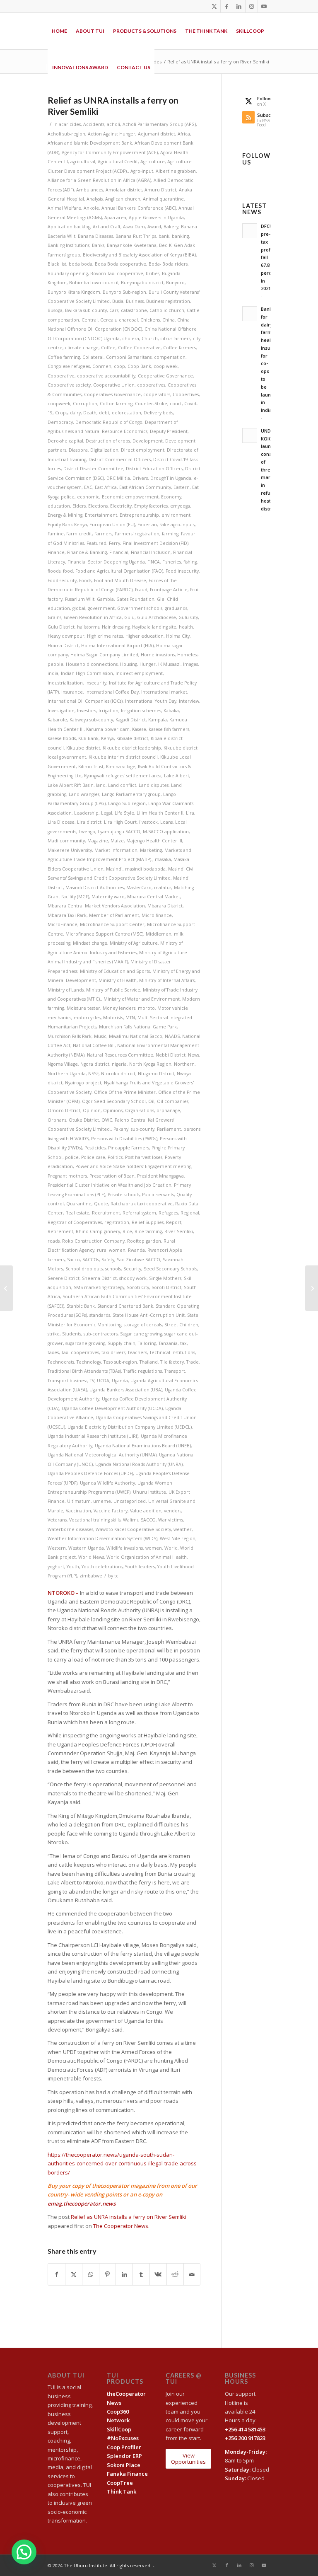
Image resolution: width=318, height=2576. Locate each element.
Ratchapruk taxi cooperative (142, 1204)
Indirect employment (139, 673)
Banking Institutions (69, 245)
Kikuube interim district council (123, 757)
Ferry (114, 543)
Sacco (73, 1260)
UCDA (103, 1381)
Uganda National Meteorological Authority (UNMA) (102, 1455)
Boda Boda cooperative (120, 264)
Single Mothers (165, 1278)
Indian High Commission (87, 673)
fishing (190, 562)
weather (183, 1529)
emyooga (180, 506)
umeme (102, 1501)
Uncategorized (130, 1501)
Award (154, 227)
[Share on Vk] (158, 2274)
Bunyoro (175, 283)
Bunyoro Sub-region (124, 292)
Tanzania (168, 1343)
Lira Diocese (61, 822)
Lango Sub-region (127, 803)
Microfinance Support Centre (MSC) (104, 934)
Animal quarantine (163, 199)
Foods (85, 581)
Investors (87, 711)
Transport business (67, 1381)
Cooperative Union (114, 385)
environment (176, 515)
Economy (171, 497)
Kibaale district (132, 738)
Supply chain (122, 1343)
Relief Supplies (148, 1222)
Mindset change (90, 943)
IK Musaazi (169, 664)
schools (113, 1269)
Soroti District (166, 1287)
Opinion (92, 1110)
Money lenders (119, 1008)
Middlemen (159, 934)
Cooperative (61, 376)
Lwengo (87, 832)
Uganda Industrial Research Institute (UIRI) (93, 1436)
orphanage (168, 1110)
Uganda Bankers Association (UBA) (126, 1390)
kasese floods (62, 738)
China (169, 320)
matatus (163, 888)
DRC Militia (118, 478)
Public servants (158, 1195)
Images (190, 664)
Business (135, 301)
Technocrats (61, 1362)
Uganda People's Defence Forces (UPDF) (90, 1473)
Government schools (140, 608)
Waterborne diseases (70, 1529)
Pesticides (95, 1148)
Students (72, 1334)
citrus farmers (175, 339)
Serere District (64, 1278)
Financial (119, 552)
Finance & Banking (87, 552)
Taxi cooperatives (80, 1352)
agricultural (83, 162)
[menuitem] (59, 31)
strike (54, 1334)
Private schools (124, 1195)
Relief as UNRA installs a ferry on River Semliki (129, 2217)
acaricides (70, 124)
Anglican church (123, 199)
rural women (111, 1250)
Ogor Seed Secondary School (114, 1101)
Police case (93, 1157)
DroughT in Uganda (171, 478)
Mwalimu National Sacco (136, 1036)
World (171, 1548)
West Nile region (178, 1538)
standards (100, 1315)
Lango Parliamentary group (131, 794)
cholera (131, 339)
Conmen (102, 366)
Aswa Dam (134, 227)
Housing (129, 664)
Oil (151, 1101)
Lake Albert (177, 776)
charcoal (128, 320)
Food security (62, 581)
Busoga (55, 310)
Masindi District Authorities (95, 888)
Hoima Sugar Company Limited (104, 655)
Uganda (120, 1381)
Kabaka (171, 711)
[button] (24, 2552)
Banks (98, 245)
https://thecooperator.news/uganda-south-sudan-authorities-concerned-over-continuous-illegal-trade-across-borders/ (123, 2164)
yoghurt (56, 1567)
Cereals (108, 320)
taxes (53, 1352)
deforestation (126, 413)
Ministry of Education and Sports (115, 971)
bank (164, 236)
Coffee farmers (179, 348)
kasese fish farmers (169, 729)
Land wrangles (84, 794)
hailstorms (88, 627)
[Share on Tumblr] (141, 2274)
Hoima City (178, 636)
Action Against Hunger (112, 134)
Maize (117, 841)
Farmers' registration (137, 534)
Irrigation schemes (141, 711)
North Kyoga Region (150, 1064)
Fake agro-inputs (177, 525)
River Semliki (179, 1231)
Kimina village (121, 767)
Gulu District (61, 627)
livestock (148, 822)
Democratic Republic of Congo (109, 422)
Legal (107, 813)
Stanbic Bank (81, 1306)
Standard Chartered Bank (125, 1306)
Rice (127, 1231)
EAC (88, 487)
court (176, 404)
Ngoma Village (63, 1064)
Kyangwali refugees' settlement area (123, 776)
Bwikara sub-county (86, 310)
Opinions (113, 1110)
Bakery (171, 227)
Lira (190, 813)
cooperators (157, 394)
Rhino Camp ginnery (98, 1231)
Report (174, 1222)
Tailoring (147, 1343)
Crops (61, 413)
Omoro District (64, 1110)
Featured (96, 543)
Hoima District (63, 646)
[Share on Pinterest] (108, 2274)
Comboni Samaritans (129, 357)
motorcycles (87, 1018)
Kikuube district (83, 748)
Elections (98, 506)
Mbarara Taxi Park (67, 915)
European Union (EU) (112, 525)
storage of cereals (143, 1325)
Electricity (121, 506)
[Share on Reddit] (175, 2274)
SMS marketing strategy (99, 1287)
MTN (130, 1018)
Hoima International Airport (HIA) (117, 646)
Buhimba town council (94, 283)
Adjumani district (157, 134)
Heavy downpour (66, 636)
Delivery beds (158, 413)
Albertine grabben (176, 171)
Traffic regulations (143, 1371)
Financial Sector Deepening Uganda (106, 562)
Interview (189, 701)
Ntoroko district (118, 1074)
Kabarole (57, 720)
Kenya (107, 738)
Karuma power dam (108, 729)
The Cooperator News (121, 2226)
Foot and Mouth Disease (120, 581)
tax (183, 1343)
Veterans (57, 1520)
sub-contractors (101, 1334)
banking (180, 236)
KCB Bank (88, 738)
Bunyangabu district (142, 283)
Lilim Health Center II (160, 813)
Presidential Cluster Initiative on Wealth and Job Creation (110, 1185)
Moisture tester (83, 1008)
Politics (115, 1157)
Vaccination (78, 1511)
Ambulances (90, 190)
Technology (89, 1362)
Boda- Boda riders (168, 264)
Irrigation (108, 711)
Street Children (181, 1325)
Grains (54, 617)
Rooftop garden (144, 1241)
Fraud (141, 590)
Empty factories (151, 506)
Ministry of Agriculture (134, 943)
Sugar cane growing (141, 1334)
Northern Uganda (67, 1074)
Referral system (139, 1213)
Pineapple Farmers (129, 1148)
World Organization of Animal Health (147, 1557)
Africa (184, 134)
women (154, 1548)
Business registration (168, 301)
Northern (184, 1064)
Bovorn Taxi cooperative (117, 273)
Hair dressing (116, 627)
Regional (190, 1213)
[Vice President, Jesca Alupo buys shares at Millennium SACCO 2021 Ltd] (6, 1288)
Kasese (139, 729)
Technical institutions (172, 1352)
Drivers (140, 478)
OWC (107, 1120)
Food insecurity (182, 571)
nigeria (119, 1064)
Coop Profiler (124, 2447)
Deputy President (169, 431)
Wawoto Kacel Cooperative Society (133, 1529)
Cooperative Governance (165, 376)
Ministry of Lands (66, 990)
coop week (166, 366)
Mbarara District (165, 906)
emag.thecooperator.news (82, 2204)
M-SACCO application (166, 832)
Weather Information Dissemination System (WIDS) (102, 1538)
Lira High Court (120, 822)
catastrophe (134, 310)
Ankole (91, 208)
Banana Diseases (95, 236)
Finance (56, 552)
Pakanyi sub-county (134, 1129)
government (101, 608)
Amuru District (160, 190)
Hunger (148, 664)
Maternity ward (108, 897)
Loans (166, 822)
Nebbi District (171, 1055)
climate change (82, 348)
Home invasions (158, 655)
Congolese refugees (69, 366)
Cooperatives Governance (112, 394)
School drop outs (84, 1269)
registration (117, 1222)
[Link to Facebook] (227, 6)
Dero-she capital (65, 441)
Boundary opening (68, 273)
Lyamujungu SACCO (119, 832)
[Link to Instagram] (252, 6)
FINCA (154, 562)
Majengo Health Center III (154, 841)
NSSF (93, 1074)
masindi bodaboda (145, 869)
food (68, 571)
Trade (193, 1362)
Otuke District (84, 1120)
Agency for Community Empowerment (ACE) (110, 152)
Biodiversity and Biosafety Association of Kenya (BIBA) (139, 255)
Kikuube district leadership (132, 748)
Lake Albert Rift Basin (71, 785)
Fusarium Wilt (80, 599)
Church (150, 339)
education (59, 506)
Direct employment (143, 450)
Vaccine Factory (111, 1511)
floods (54, 571)
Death (90, 413)
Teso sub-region (120, 1362)
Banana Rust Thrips (136, 236)
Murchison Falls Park (70, 1036)
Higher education (145, 636)
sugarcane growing (85, 1343)
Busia (118, 301)
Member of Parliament (114, 915)
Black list (57, 264)
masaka (163, 859)
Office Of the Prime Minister (125, 1092)
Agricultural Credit (118, 162)
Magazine (98, 841)
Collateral (93, 357)
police (72, 1157)
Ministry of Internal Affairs (167, 980)
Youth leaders (140, 1567)
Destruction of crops (108, 441)
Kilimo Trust (91, 767)
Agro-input (142, 171)
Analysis (95, 199)
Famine (56, 534)
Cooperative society (69, 385)
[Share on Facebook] (57, 2274)
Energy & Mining (65, 515)
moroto (146, 1008)
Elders (79, 506)
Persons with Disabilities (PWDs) (124, 1139)
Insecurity (96, 683)
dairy (75, 413)
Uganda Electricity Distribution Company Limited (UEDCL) (130, 1427)
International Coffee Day (112, 692)
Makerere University (70, 850)
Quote (101, 1204)
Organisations (140, 1110)
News (194, 1055)
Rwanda (136, 1250)
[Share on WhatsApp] (91, 2274)
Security (132, 1269)
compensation (170, 357)
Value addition (146, 1511)
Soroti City (138, 1287)
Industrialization (65, 683)
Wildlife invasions (125, 1548)
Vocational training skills (95, 1520)
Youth (73, 1567)
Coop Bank (139, 366)
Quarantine (79, 1204)
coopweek (59, 404)
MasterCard (139, 888)
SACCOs (91, 1260)
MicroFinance (63, 924)
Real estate (77, 1213)
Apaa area (115, 218)
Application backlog (69, 227)
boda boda (81, 264)
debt (104, 413)
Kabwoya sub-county (91, 720)
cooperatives (151, 385)
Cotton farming (116, 404)
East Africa (106, 487)
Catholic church (167, 310)
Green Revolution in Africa (93, 617)
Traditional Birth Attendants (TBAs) (84, 1371)
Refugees (168, 1213)
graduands (176, 608)
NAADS (172, 1036)
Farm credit (79, 534)
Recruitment (106, 1213)
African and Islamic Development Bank (90, 143)
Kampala (158, 720)
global (79, 608)
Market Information (116, 850)
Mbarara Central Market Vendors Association (96, 906)
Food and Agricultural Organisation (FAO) (119, 571)
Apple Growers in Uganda (156, 218)
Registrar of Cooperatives (75, 1222)
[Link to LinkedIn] (239, 6)
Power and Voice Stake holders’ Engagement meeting (133, 1166)
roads (54, 1241)
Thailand (149, 1362)
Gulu (129, 617)
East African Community (145, 487)
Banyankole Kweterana (132, 245)
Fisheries (172, 562)
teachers (137, 1352)
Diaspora (78, 450)
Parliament (169, 1129)
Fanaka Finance (127, 2474)
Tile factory (172, 1362)
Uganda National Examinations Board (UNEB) (143, 1446)
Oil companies (173, 1101)
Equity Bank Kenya (67, 525)
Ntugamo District (156, 1074)
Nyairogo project (83, 1083)
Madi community (66, 841)
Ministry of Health (118, 980)
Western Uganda (86, 1548)
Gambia (105, 599)
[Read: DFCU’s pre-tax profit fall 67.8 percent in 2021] (250, 231)
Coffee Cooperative (139, 348)
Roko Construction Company (93, 1241)
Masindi (114, 869)
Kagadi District (131, 720)
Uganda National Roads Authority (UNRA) (139, 1464)
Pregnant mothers (67, 1176)
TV (92, 1381)
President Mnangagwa (160, 1176)
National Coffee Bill (94, 1045)
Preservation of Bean (112, 1176)
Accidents (94, 124)
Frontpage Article (169, 590)
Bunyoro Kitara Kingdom (74, 292)
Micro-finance (157, 915)
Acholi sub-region (66, 134)
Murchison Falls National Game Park (138, 1027)
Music (100, 1036)
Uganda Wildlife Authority (107, 1483)
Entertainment (101, 515)
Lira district (89, 822)
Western (57, 1548)
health (186, 627)
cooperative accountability (106, 376)
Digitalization (104, 450)
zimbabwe (91, 1576)
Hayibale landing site (154, 627)
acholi (113, 124)
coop (119, 366)
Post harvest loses (144, 1157)
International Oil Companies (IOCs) (85, 701)
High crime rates (105, 636)
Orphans (57, 1120)
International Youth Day (151, 701)
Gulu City (188, 617)
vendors (173, 1511)
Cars (114, 310)
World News (91, 1557)
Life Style (124, 813)
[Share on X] (74, 2274)
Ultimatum (79, 1501)
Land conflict (122, 785)
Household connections (92, 664)
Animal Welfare (64, 208)
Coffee (108, 348)
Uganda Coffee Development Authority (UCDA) (112, 1408)
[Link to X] (214, 6)
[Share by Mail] (192, 2274)
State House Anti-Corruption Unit (149, 1315)
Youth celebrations (102, 1567)
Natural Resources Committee (120, 1055)
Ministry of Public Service (113, 990)
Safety (108, 1260)
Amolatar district (124, 190)
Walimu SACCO (139, 1520)
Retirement (60, 1231)
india (53, 673)
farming (170, 534)
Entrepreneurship (139, 515)
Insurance (72, 692)
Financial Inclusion (151, 552)
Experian (147, 525)
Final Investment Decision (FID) (155, 543)
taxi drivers (113, 1352)
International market (164, 692)
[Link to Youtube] (264, 6)
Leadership (86, 813)
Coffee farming (64, 357)
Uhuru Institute (149, 1492)
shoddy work (133, 1278)
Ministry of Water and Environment (142, 999)
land (101, 785)
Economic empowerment (130, 497)
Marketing (151, 850)
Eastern (182, 487)
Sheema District (99, 1278)
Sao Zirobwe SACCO (139, 1260)
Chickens (150, 320)
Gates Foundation (135, 599)
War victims (171, 1520)
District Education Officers (154, 469)
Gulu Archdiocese (157, 617)
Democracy (60, 422)
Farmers (103, 534)
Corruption (85, 404)
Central (90, 320)
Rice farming (148, 1231)
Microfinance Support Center (112, 924)
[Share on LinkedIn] (124, 2274)
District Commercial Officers (120, 460)
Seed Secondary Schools (170, 1269)
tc (116, 1576)
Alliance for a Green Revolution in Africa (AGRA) (99, 180)
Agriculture (153, 162)
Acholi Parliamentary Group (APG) (159, 124)
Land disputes (154, 785)
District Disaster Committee (93, 469)
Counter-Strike (151, 404)
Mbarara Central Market (154, 897)
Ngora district (95, 1064)
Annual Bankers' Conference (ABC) (139, 208)
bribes (153, 273)
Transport (175, 1371)
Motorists (113, 1018)
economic (88, 497)
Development (148, 441)
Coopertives (186, 394)
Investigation (61, 711)
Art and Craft (107, 227)
